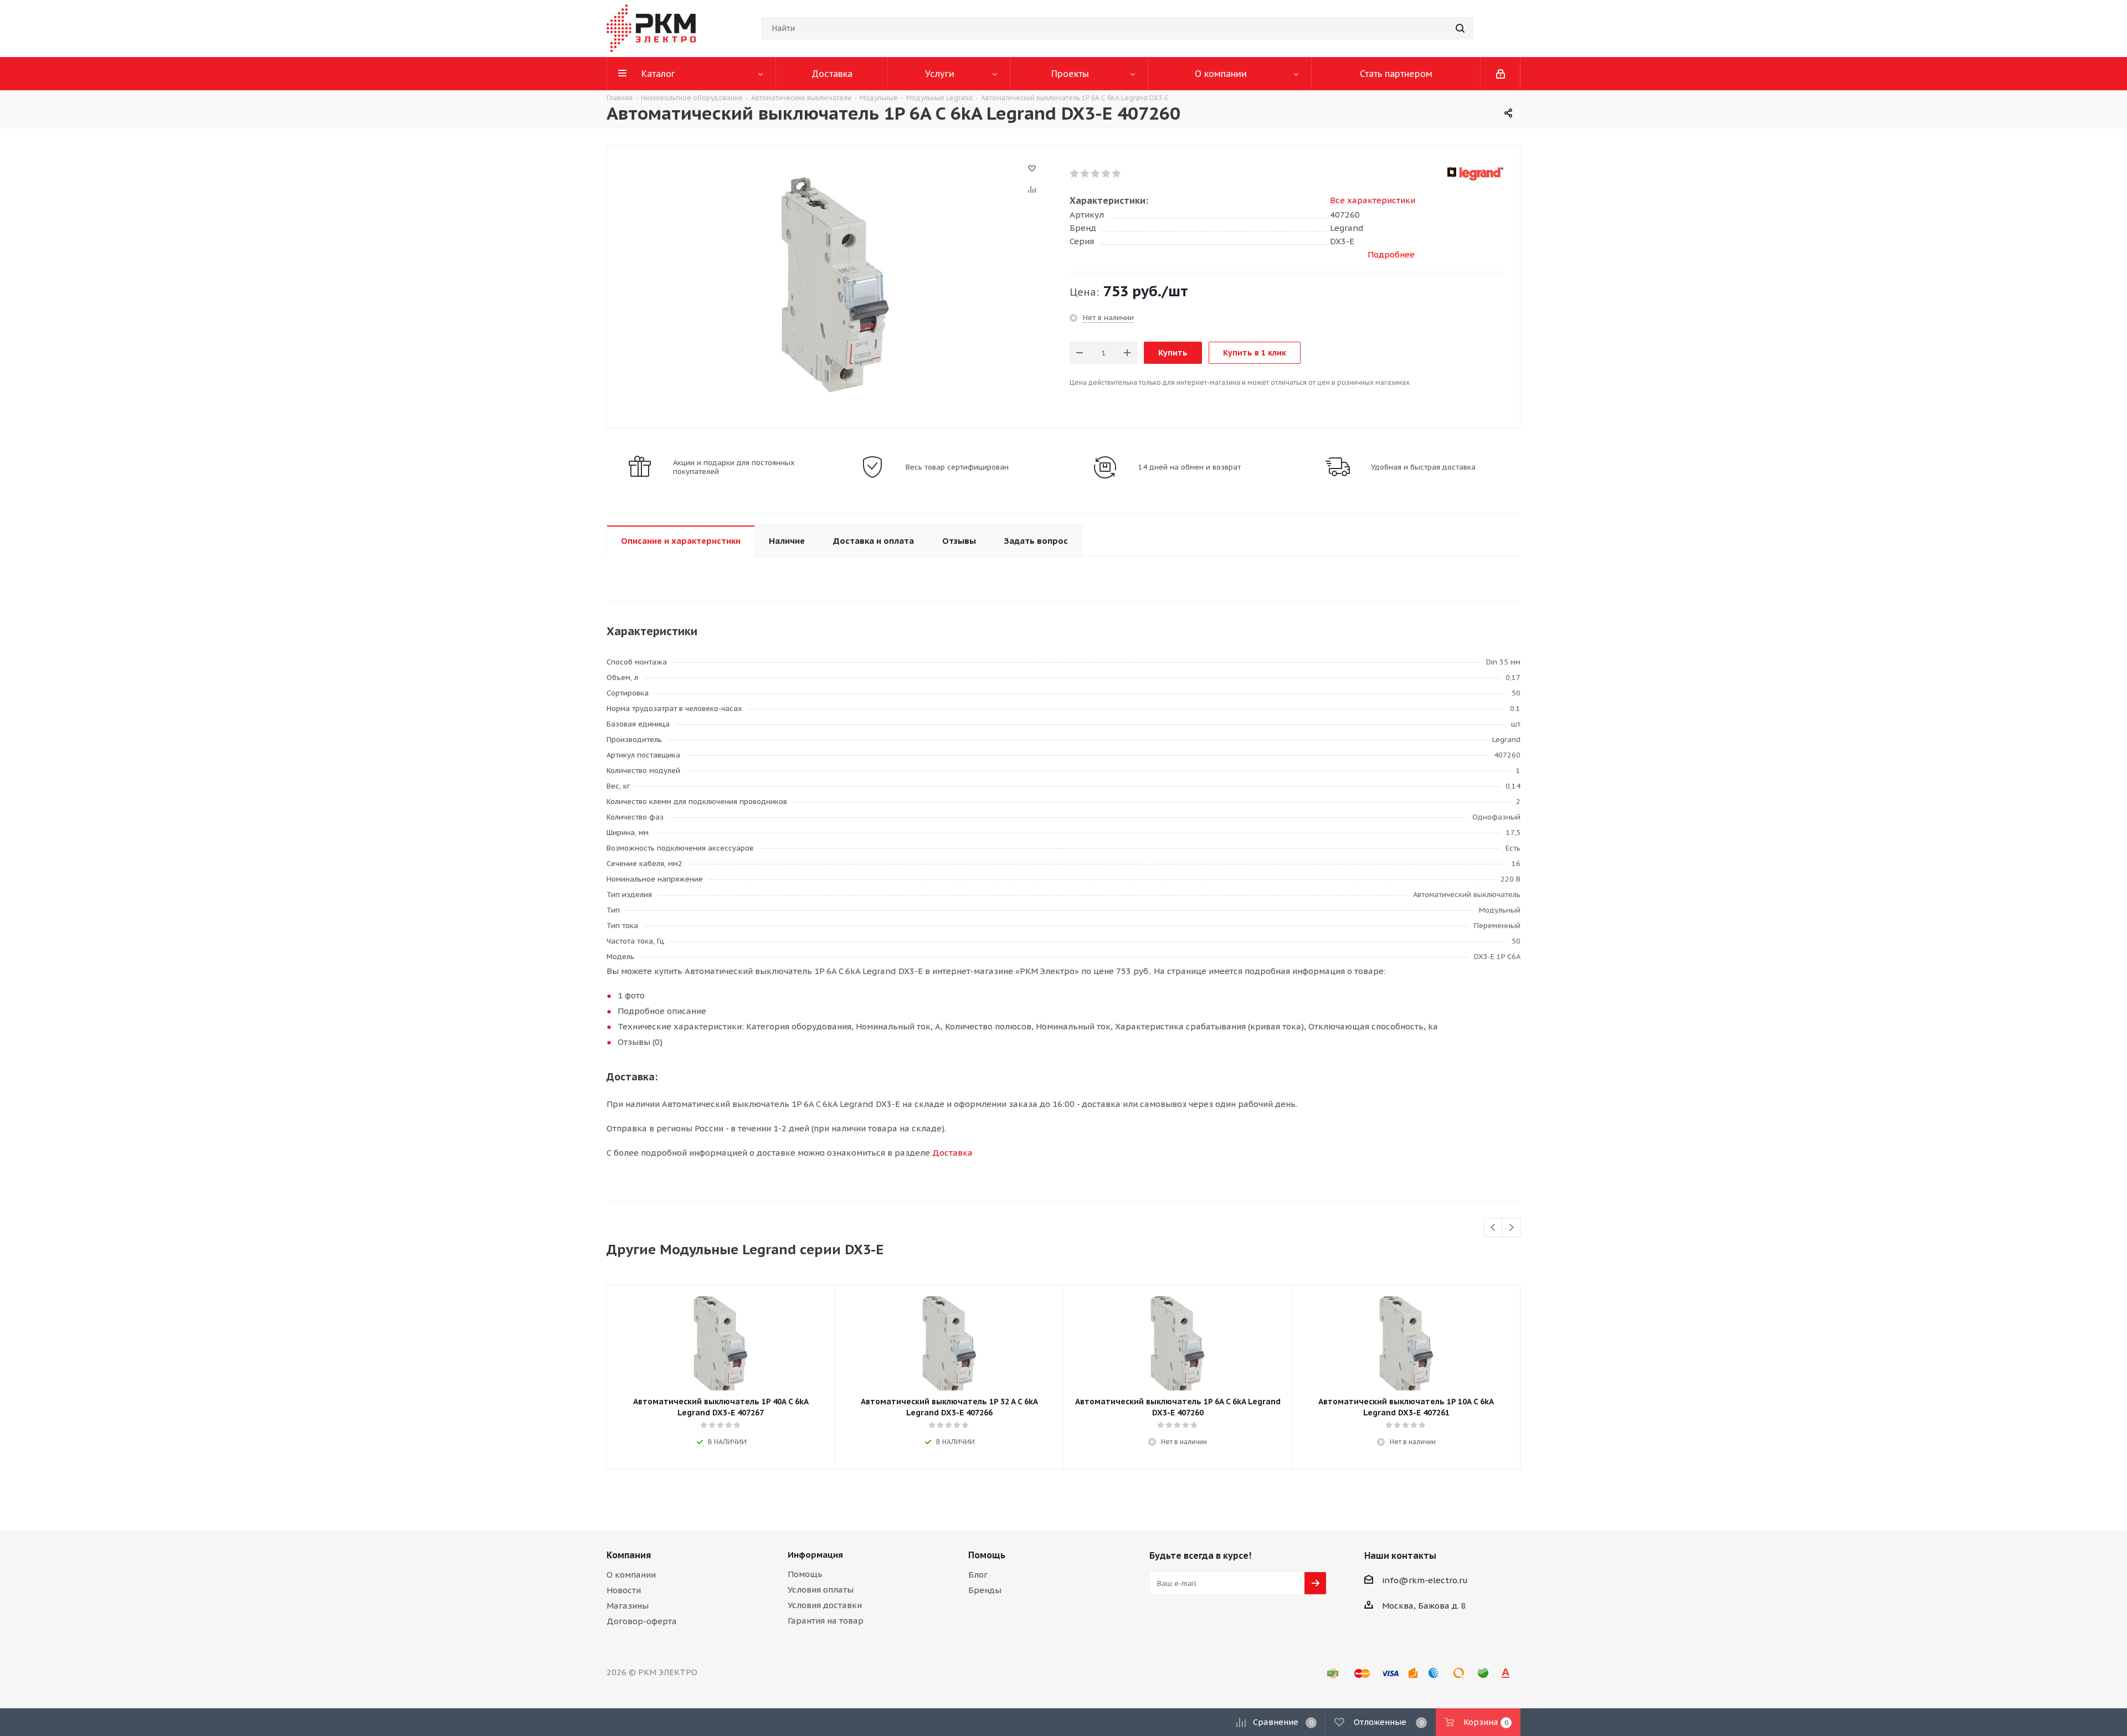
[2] (1085, 174)
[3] (1096, 174)
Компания (629, 1555)
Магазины (628, 1606)
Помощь (805, 1574)
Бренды (985, 1590)
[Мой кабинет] (1501, 74)
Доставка (952, 1153)
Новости (624, 1590)
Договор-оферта (642, 1621)
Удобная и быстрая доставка (1423, 467)
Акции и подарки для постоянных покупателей (734, 467)
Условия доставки (825, 1605)
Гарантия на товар (826, 1621)
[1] (1075, 174)
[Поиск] (1460, 28)
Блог (978, 1575)
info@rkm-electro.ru (1425, 1580)
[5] (1117, 174)
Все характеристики (1373, 200)
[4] (1106, 174)
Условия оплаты (821, 1590)
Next (1511, 1228)
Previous (1494, 1228)
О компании (631, 1575)
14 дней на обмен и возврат (1190, 467)
